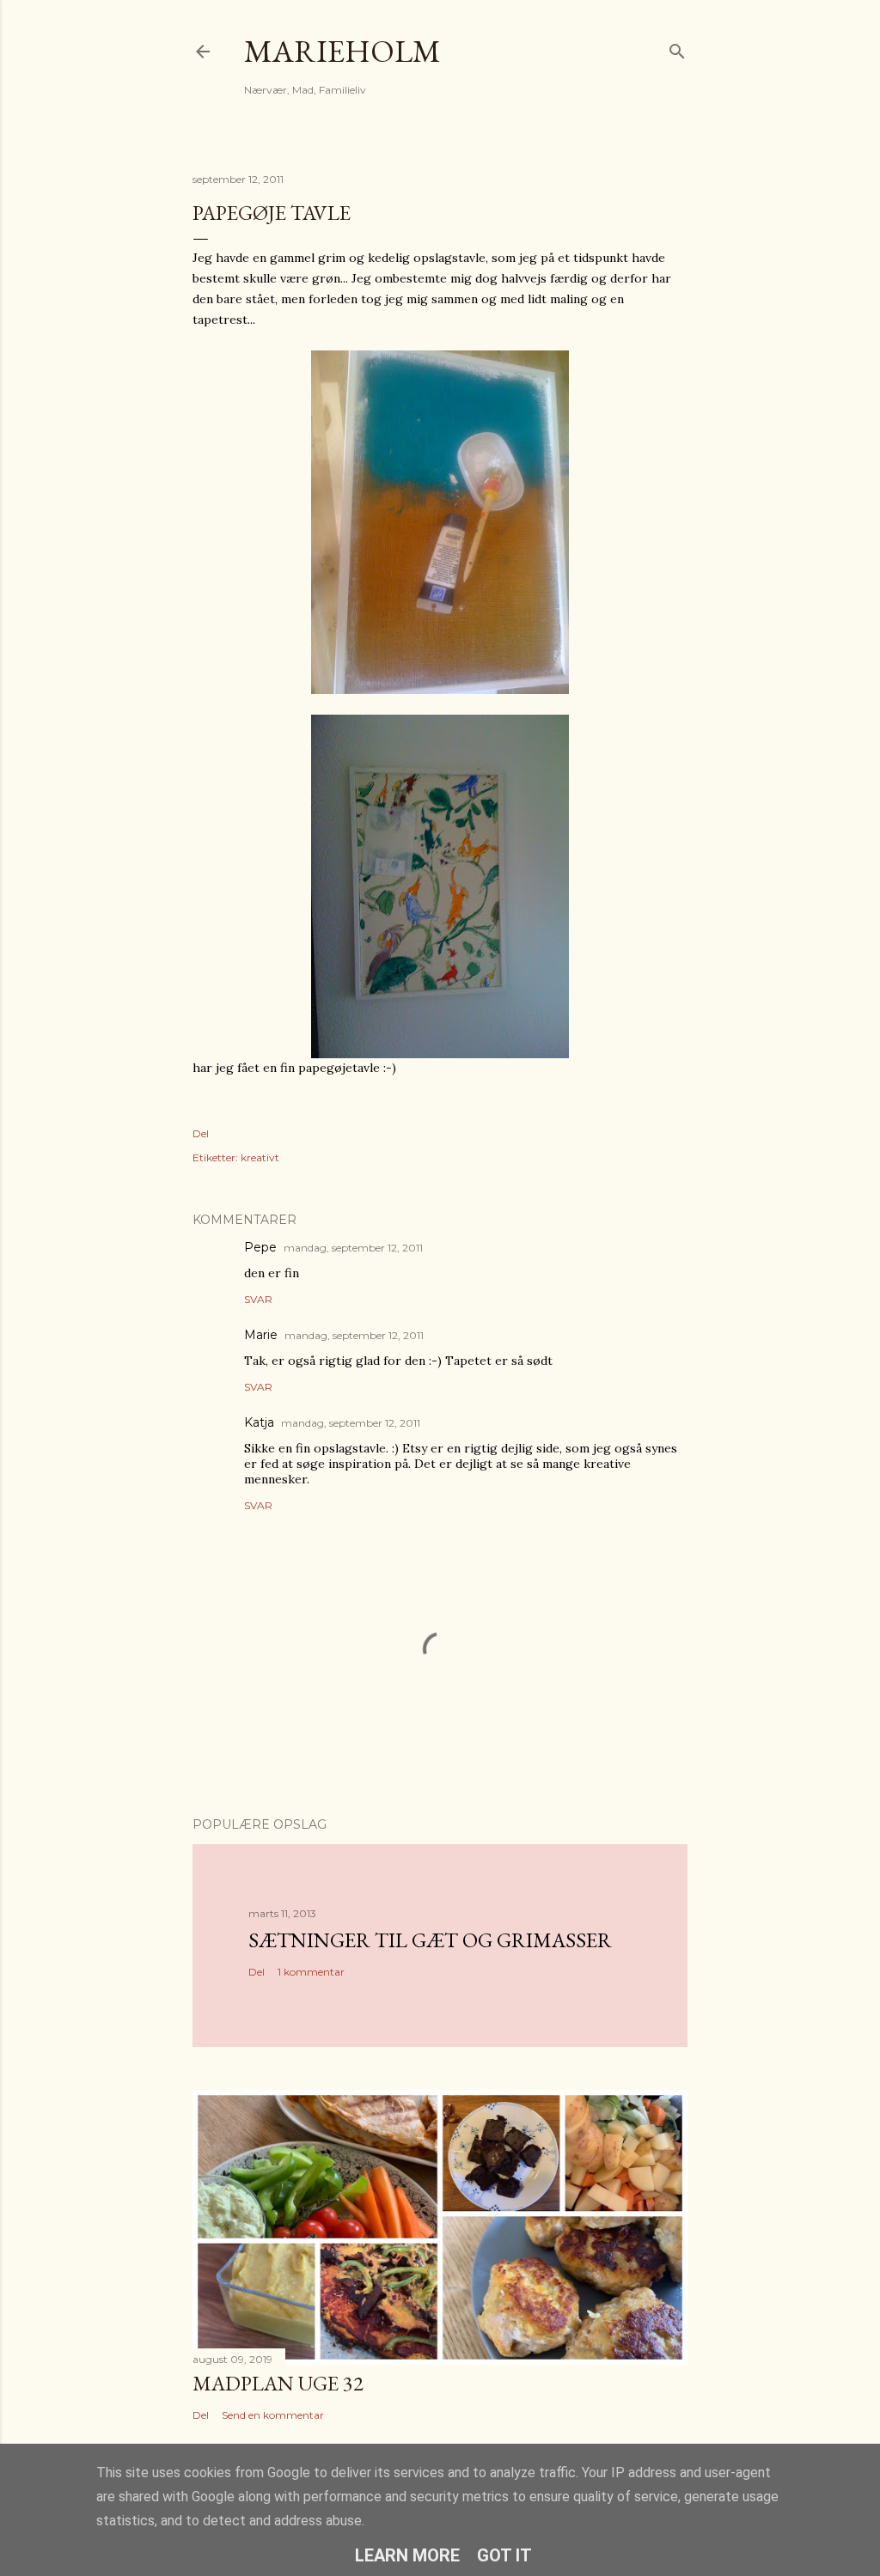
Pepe (260, 1247)
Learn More (407, 2555)
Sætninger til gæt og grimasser (430, 1940)
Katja (259, 1422)
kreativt (260, 1157)
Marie (261, 1335)
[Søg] (677, 48)
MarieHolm (342, 51)
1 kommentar (311, 1972)
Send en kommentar (273, 2415)
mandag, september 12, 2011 (353, 1248)
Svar (258, 1299)
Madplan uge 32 (278, 2383)
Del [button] (201, 1133)
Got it (504, 2555)
